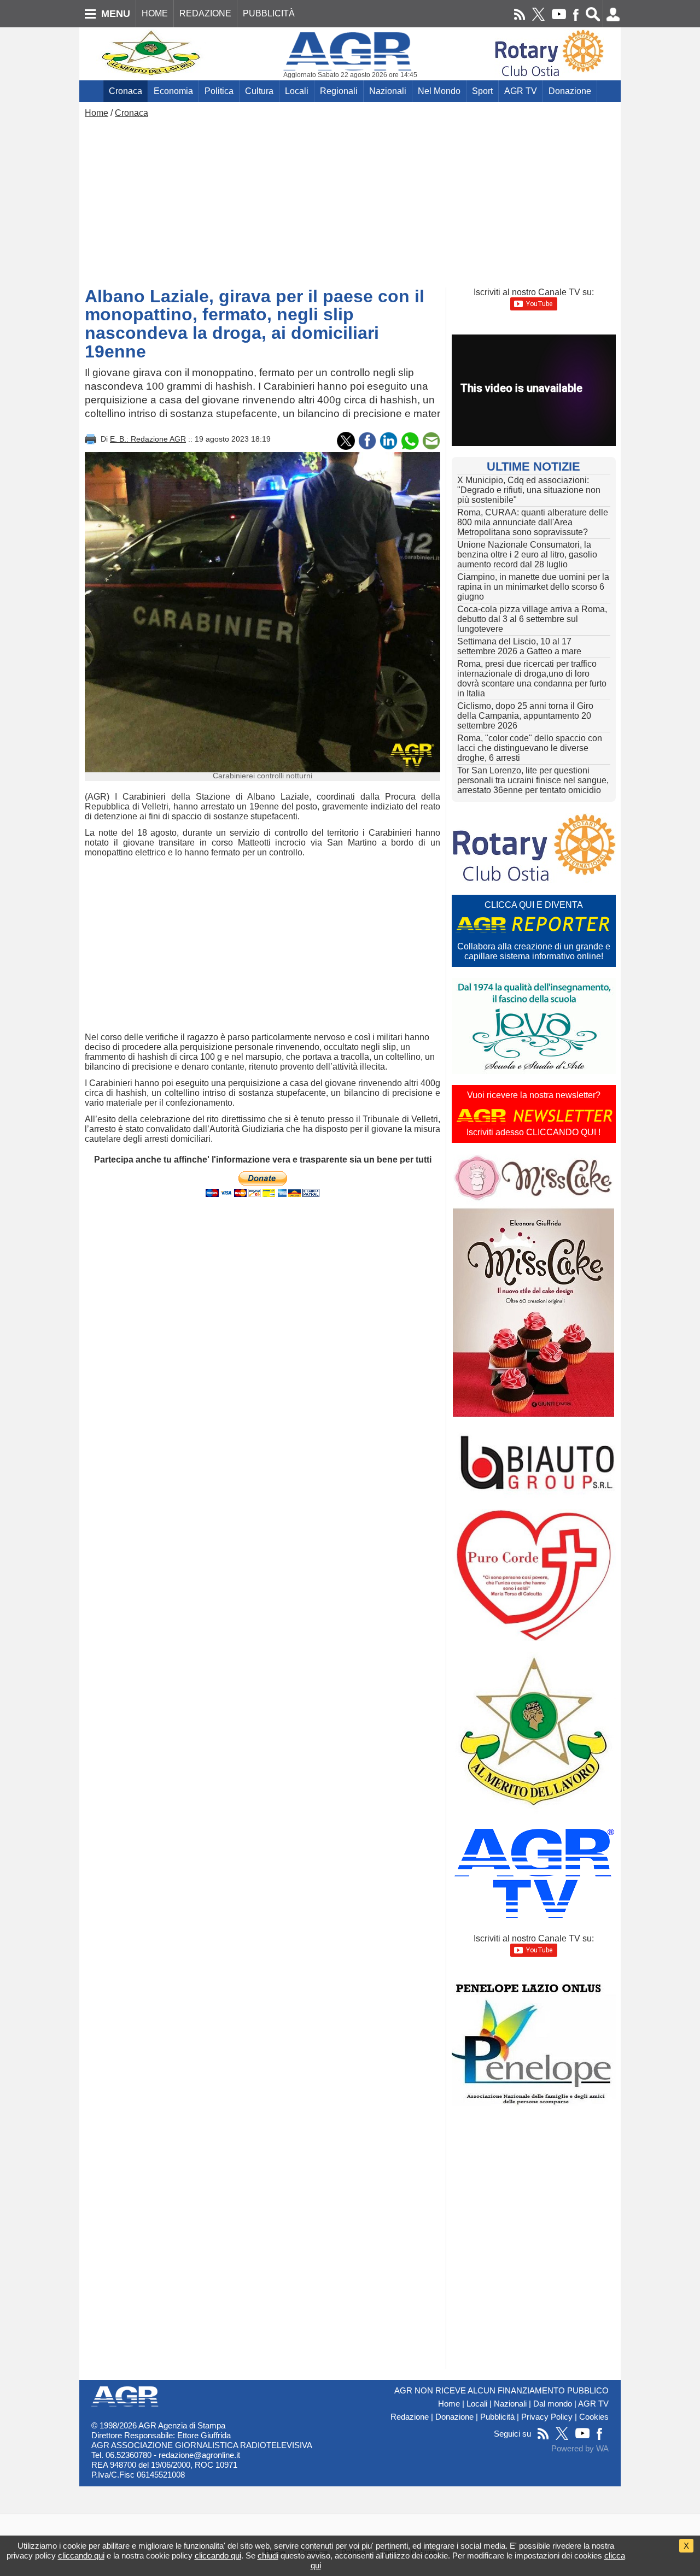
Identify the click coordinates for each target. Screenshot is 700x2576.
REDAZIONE (205, 13)
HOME (155, 13)
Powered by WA (580, 2449)
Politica (219, 91)
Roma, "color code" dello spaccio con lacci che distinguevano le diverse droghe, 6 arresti (530, 748)
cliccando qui (81, 2556)
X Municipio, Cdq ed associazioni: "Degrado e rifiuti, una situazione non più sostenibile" (529, 490)
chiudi (268, 2556)
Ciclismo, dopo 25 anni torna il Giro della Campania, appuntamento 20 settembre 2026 (525, 716)
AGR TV (521, 91)
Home (97, 113)
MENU (116, 14)
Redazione (410, 2417)
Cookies (594, 2417)
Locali (297, 91)
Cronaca (126, 91)
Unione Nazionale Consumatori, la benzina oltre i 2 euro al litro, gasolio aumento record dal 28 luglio (527, 554)
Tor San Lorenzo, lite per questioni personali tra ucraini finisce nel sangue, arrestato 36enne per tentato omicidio (533, 780)
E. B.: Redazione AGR (148, 439)
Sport (482, 91)
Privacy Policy (547, 2417)
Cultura (259, 91)
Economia (173, 91)
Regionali (339, 91)
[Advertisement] (350, 200)
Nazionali (388, 91)
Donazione (570, 91)
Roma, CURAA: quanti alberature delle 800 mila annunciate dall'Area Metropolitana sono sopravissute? (533, 522)
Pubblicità (497, 2417)
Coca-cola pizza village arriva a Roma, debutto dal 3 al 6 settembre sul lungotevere (532, 619)
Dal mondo (553, 2404)
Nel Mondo (439, 91)
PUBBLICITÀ (269, 13)
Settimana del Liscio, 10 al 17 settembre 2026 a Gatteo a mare (519, 646)
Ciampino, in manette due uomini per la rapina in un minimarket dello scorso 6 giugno (533, 587)
